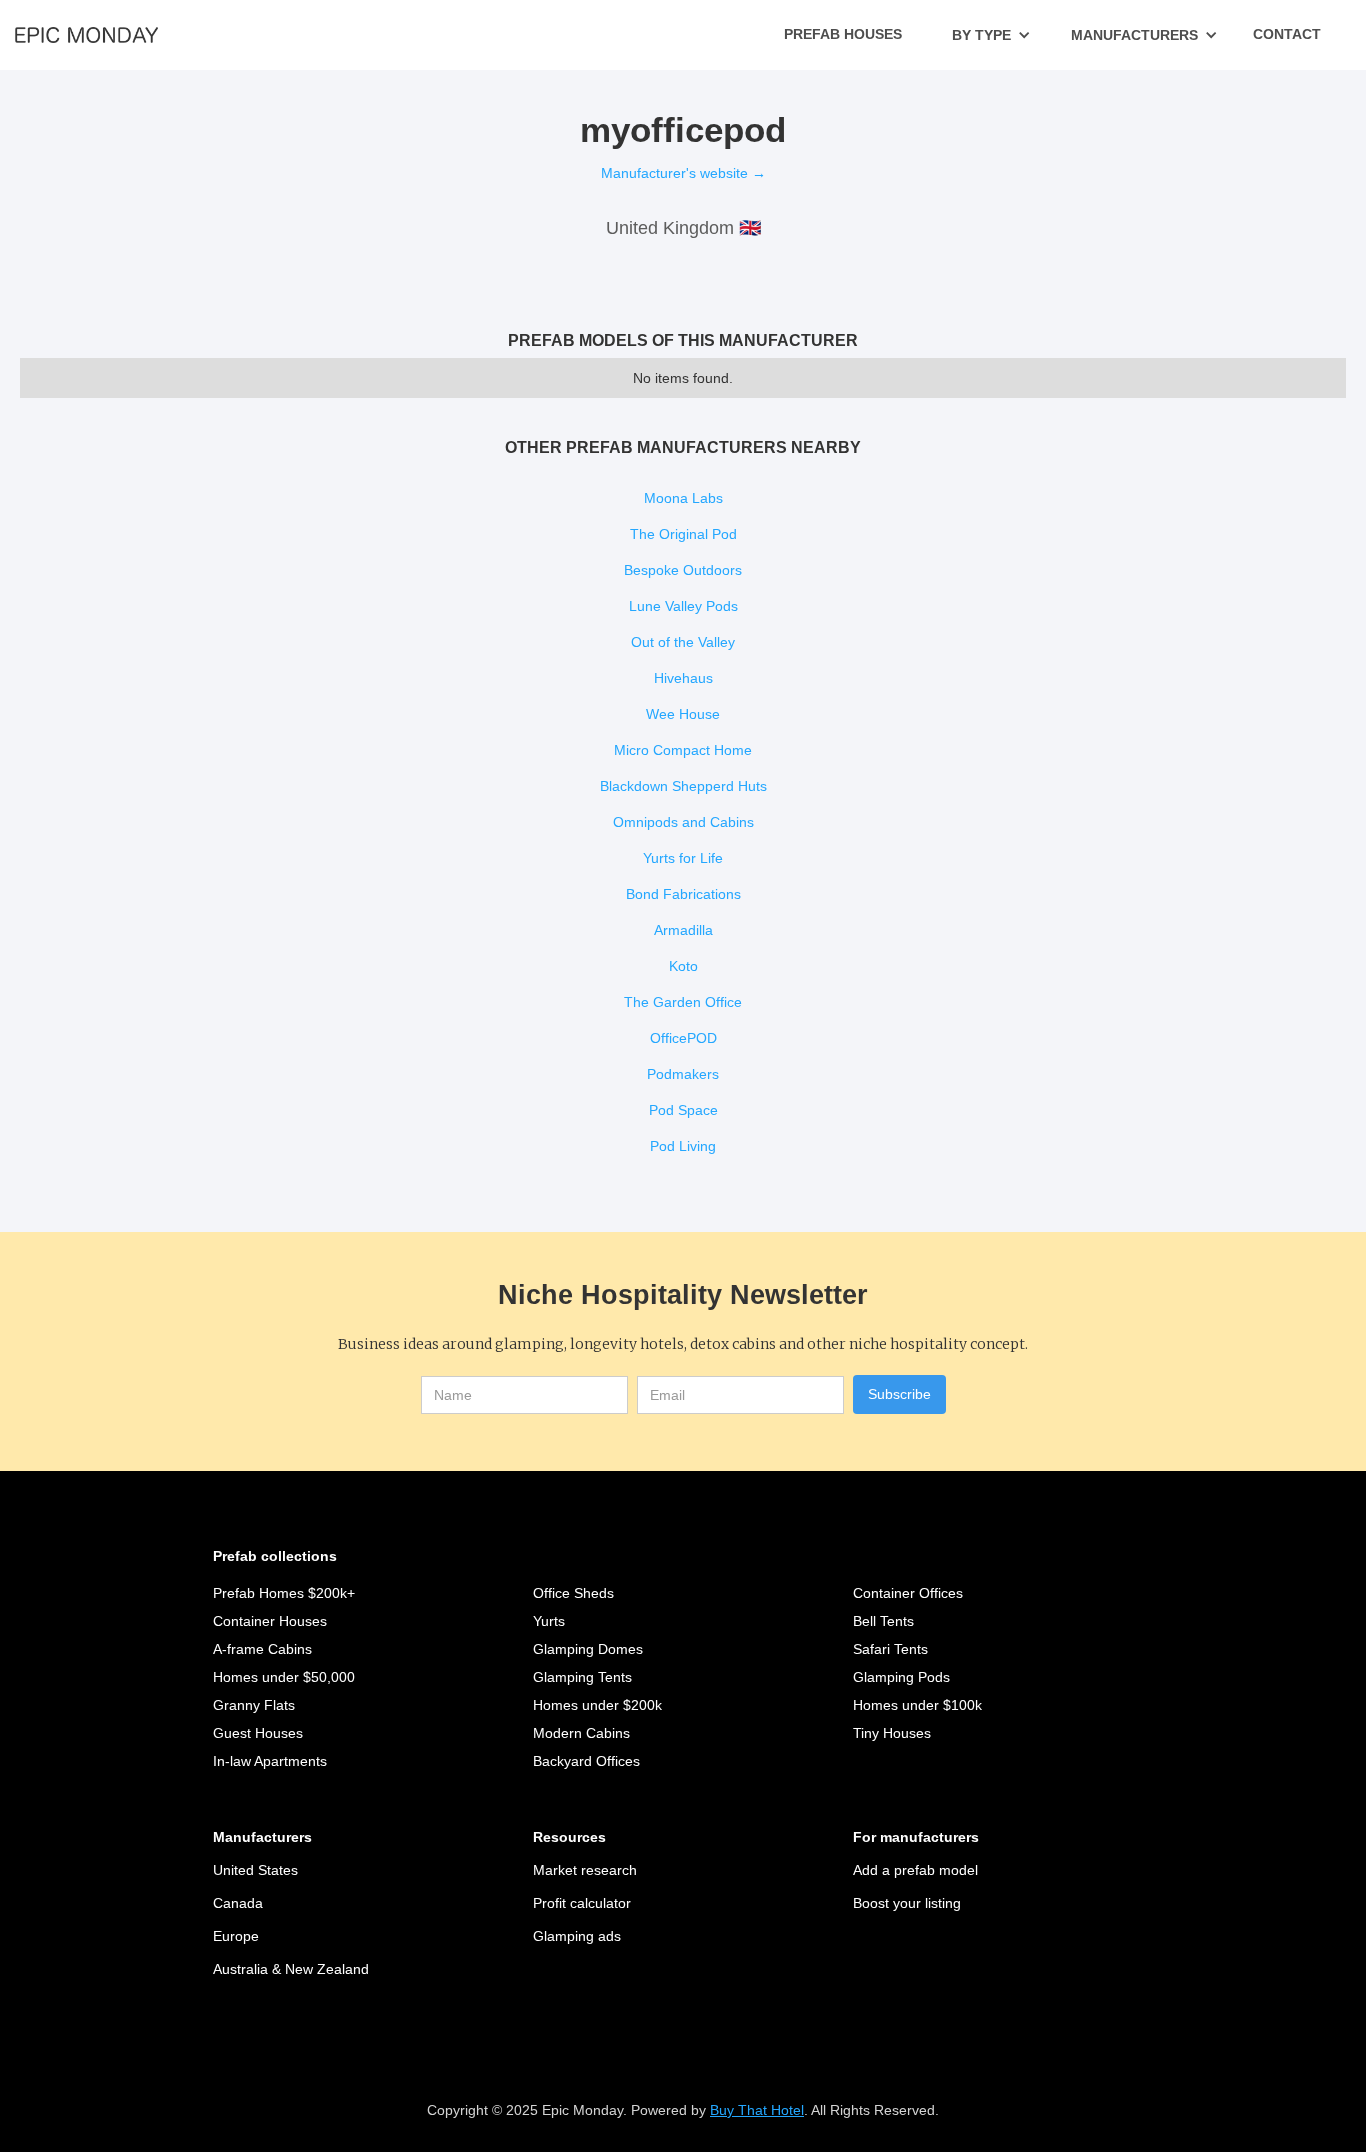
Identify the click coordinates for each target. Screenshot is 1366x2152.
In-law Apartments (270, 1761)
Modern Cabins (581, 1733)
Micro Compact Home (683, 750)
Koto (683, 966)
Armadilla (683, 930)
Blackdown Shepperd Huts (683, 786)
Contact (1287, 34)
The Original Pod (683, 534)
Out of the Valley (683, 642)
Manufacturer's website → (683, 173)
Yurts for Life (683, 858)
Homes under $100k (917, 1705)
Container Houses (270, 1621)
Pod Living (683, 1146)
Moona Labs (683, 498)
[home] (86, 34)
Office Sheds (573, 1593)
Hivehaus (683, 678)
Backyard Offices (586, 1761)
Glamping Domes (588, 1649)
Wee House (683, 714)
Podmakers (683, 1074)
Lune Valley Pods (683, 606)
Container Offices (908, 1593)
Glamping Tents (582, 1677)
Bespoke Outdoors (683, 570)
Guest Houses (258, 1733)
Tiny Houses (892, 1733)
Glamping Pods (901, 1677)
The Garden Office (683, 1002)
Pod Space (683, 1110)
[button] (991, 35)
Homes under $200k (597, 1705)
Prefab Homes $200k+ (284, 1593)
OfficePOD (683, 1038)
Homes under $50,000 (284, 1677)
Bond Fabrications (683, 894)
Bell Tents (883, 1621)
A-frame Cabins (262, 1649)
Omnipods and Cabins (683, 822)
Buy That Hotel (757, 2110)
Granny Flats (254, 1705)
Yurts (549, 1621)
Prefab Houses (843, 34)
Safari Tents (890, 1649)
